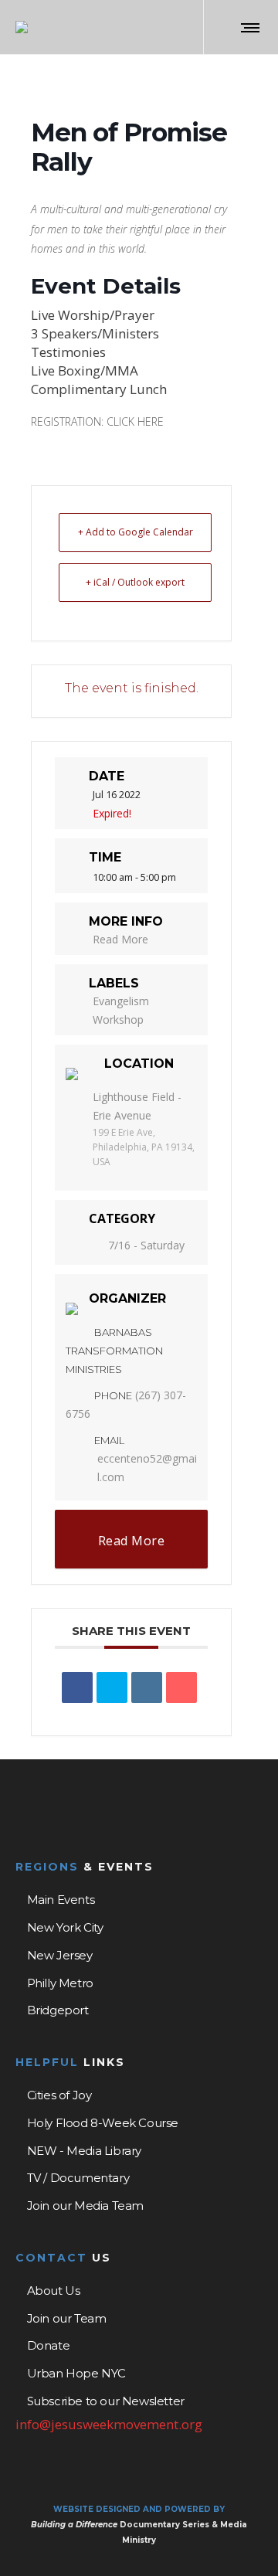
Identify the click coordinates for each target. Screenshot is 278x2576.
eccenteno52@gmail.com (147, 1468)
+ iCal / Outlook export (135, 582)
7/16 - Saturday (146, 1245)
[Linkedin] (147, 1687)
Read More (120, 939)
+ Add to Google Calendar (136, 532)
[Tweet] (112, 1687)
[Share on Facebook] (77, 1687)
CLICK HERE (135, 421)
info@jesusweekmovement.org (109, 2424)
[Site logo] (22, 27)
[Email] (181, 1687)
